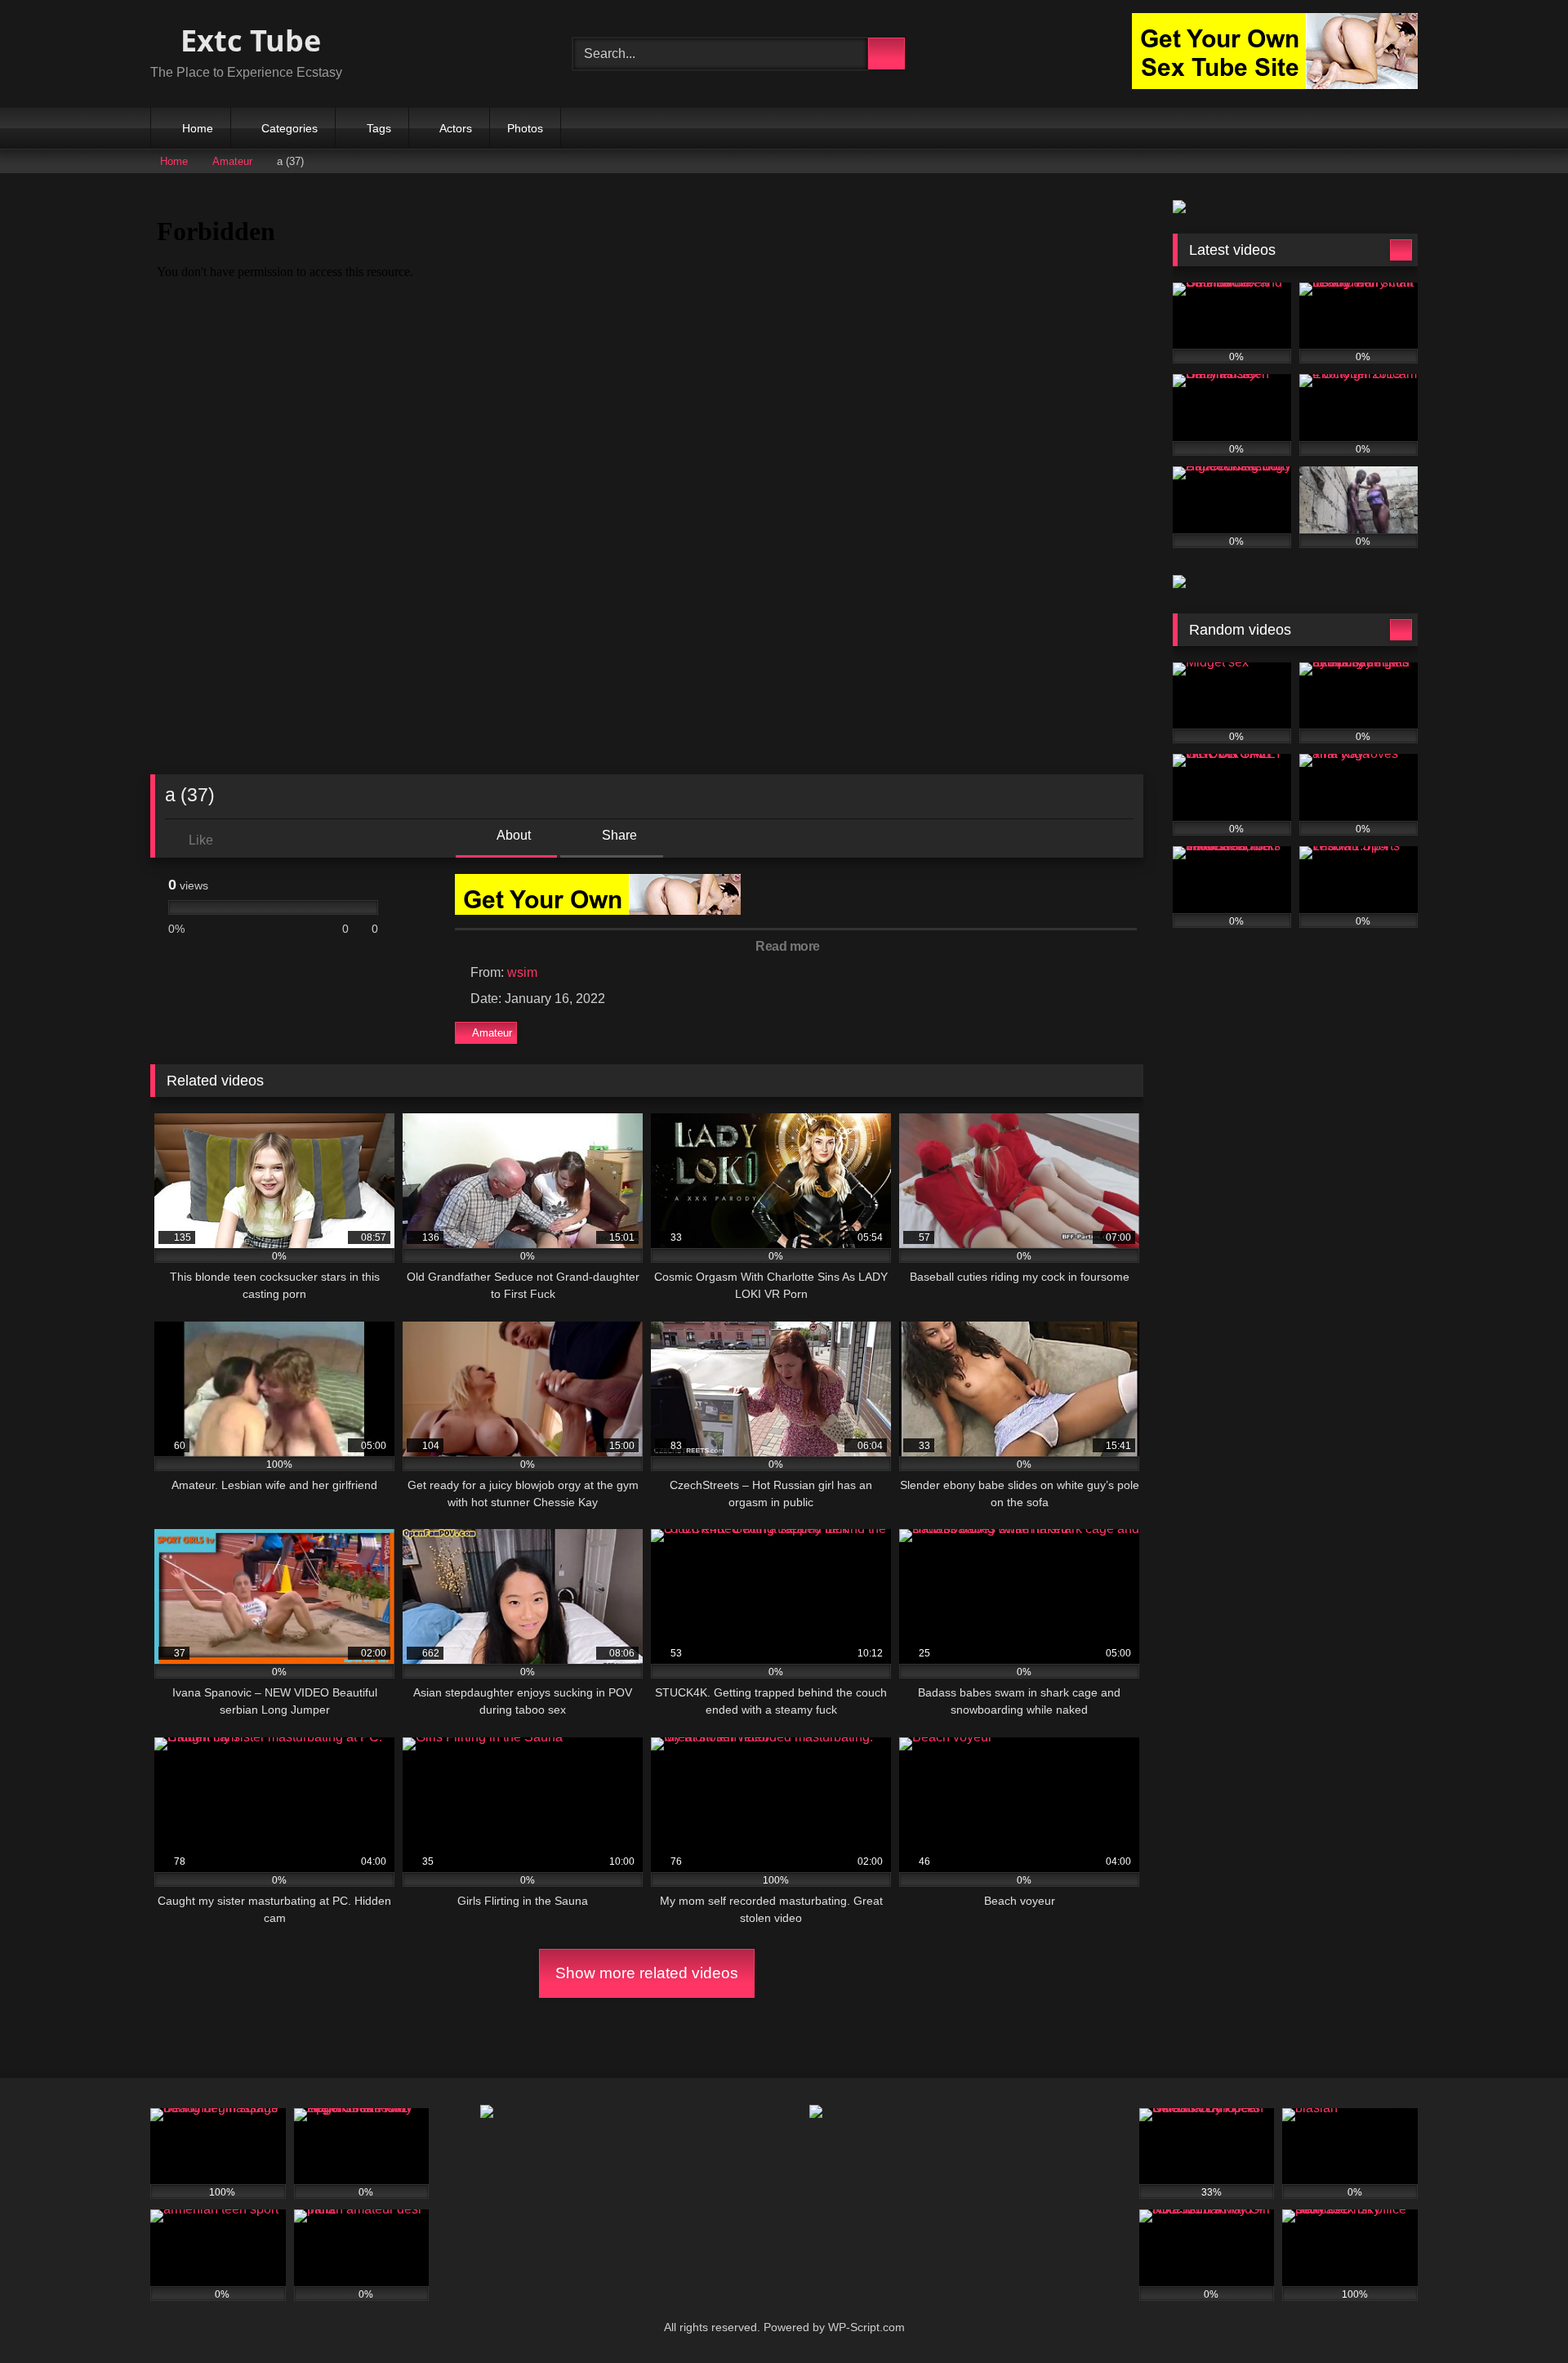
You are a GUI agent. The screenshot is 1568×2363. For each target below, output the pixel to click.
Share (618, 835)
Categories (290, 128)
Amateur (232, 161)
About (512, 835)
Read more (789, 946)
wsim (522, 972)
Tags (379, 128)
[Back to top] (1519, 2314)
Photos (525, 128)
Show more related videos (647, 1973)
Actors (456, 128)
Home (198, 128)
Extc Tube (247, 40)
